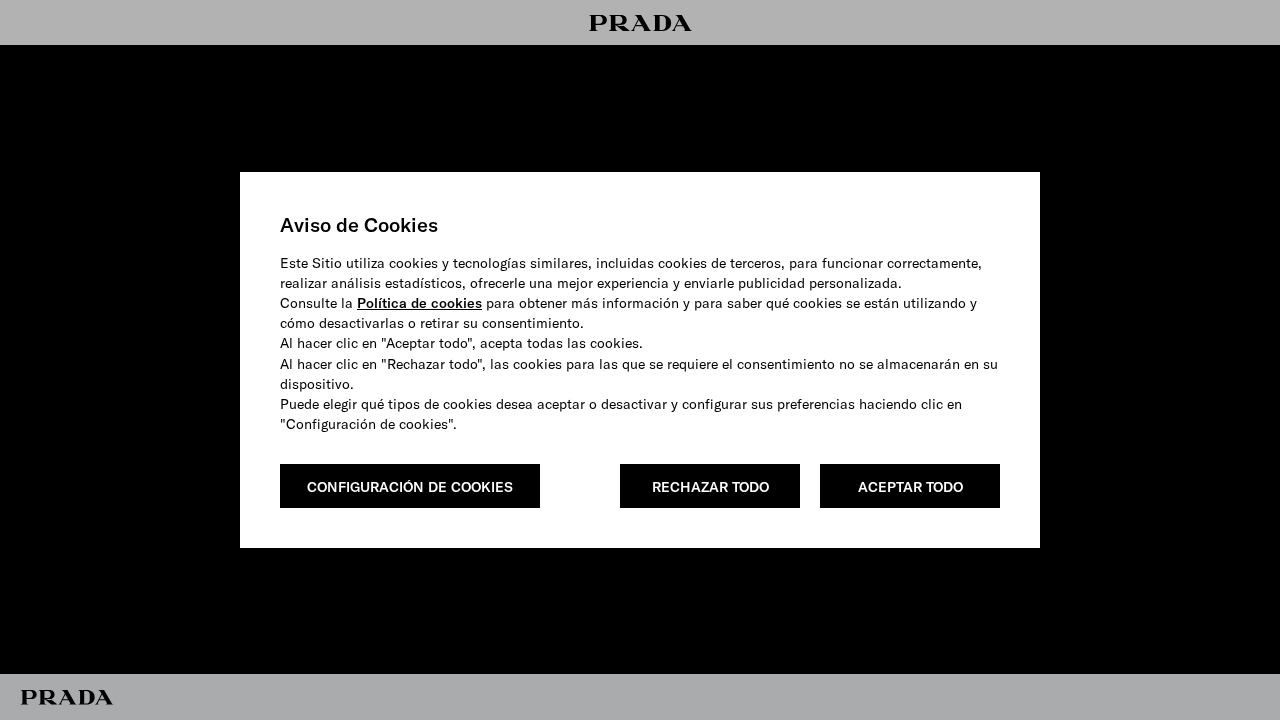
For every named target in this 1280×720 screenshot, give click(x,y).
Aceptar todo (910, 487)
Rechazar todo (710, 487)
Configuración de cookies (410, 487)
